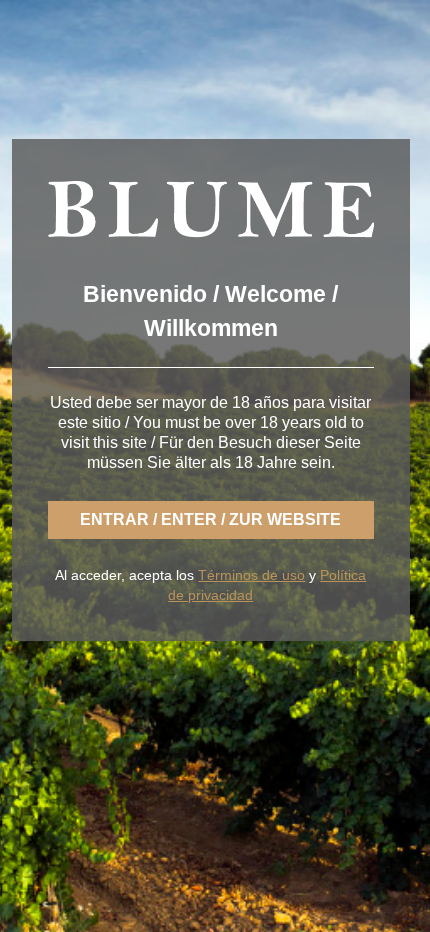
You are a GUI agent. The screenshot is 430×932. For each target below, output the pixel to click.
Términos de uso (251, 575)
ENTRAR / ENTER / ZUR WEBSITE (210, 519)
